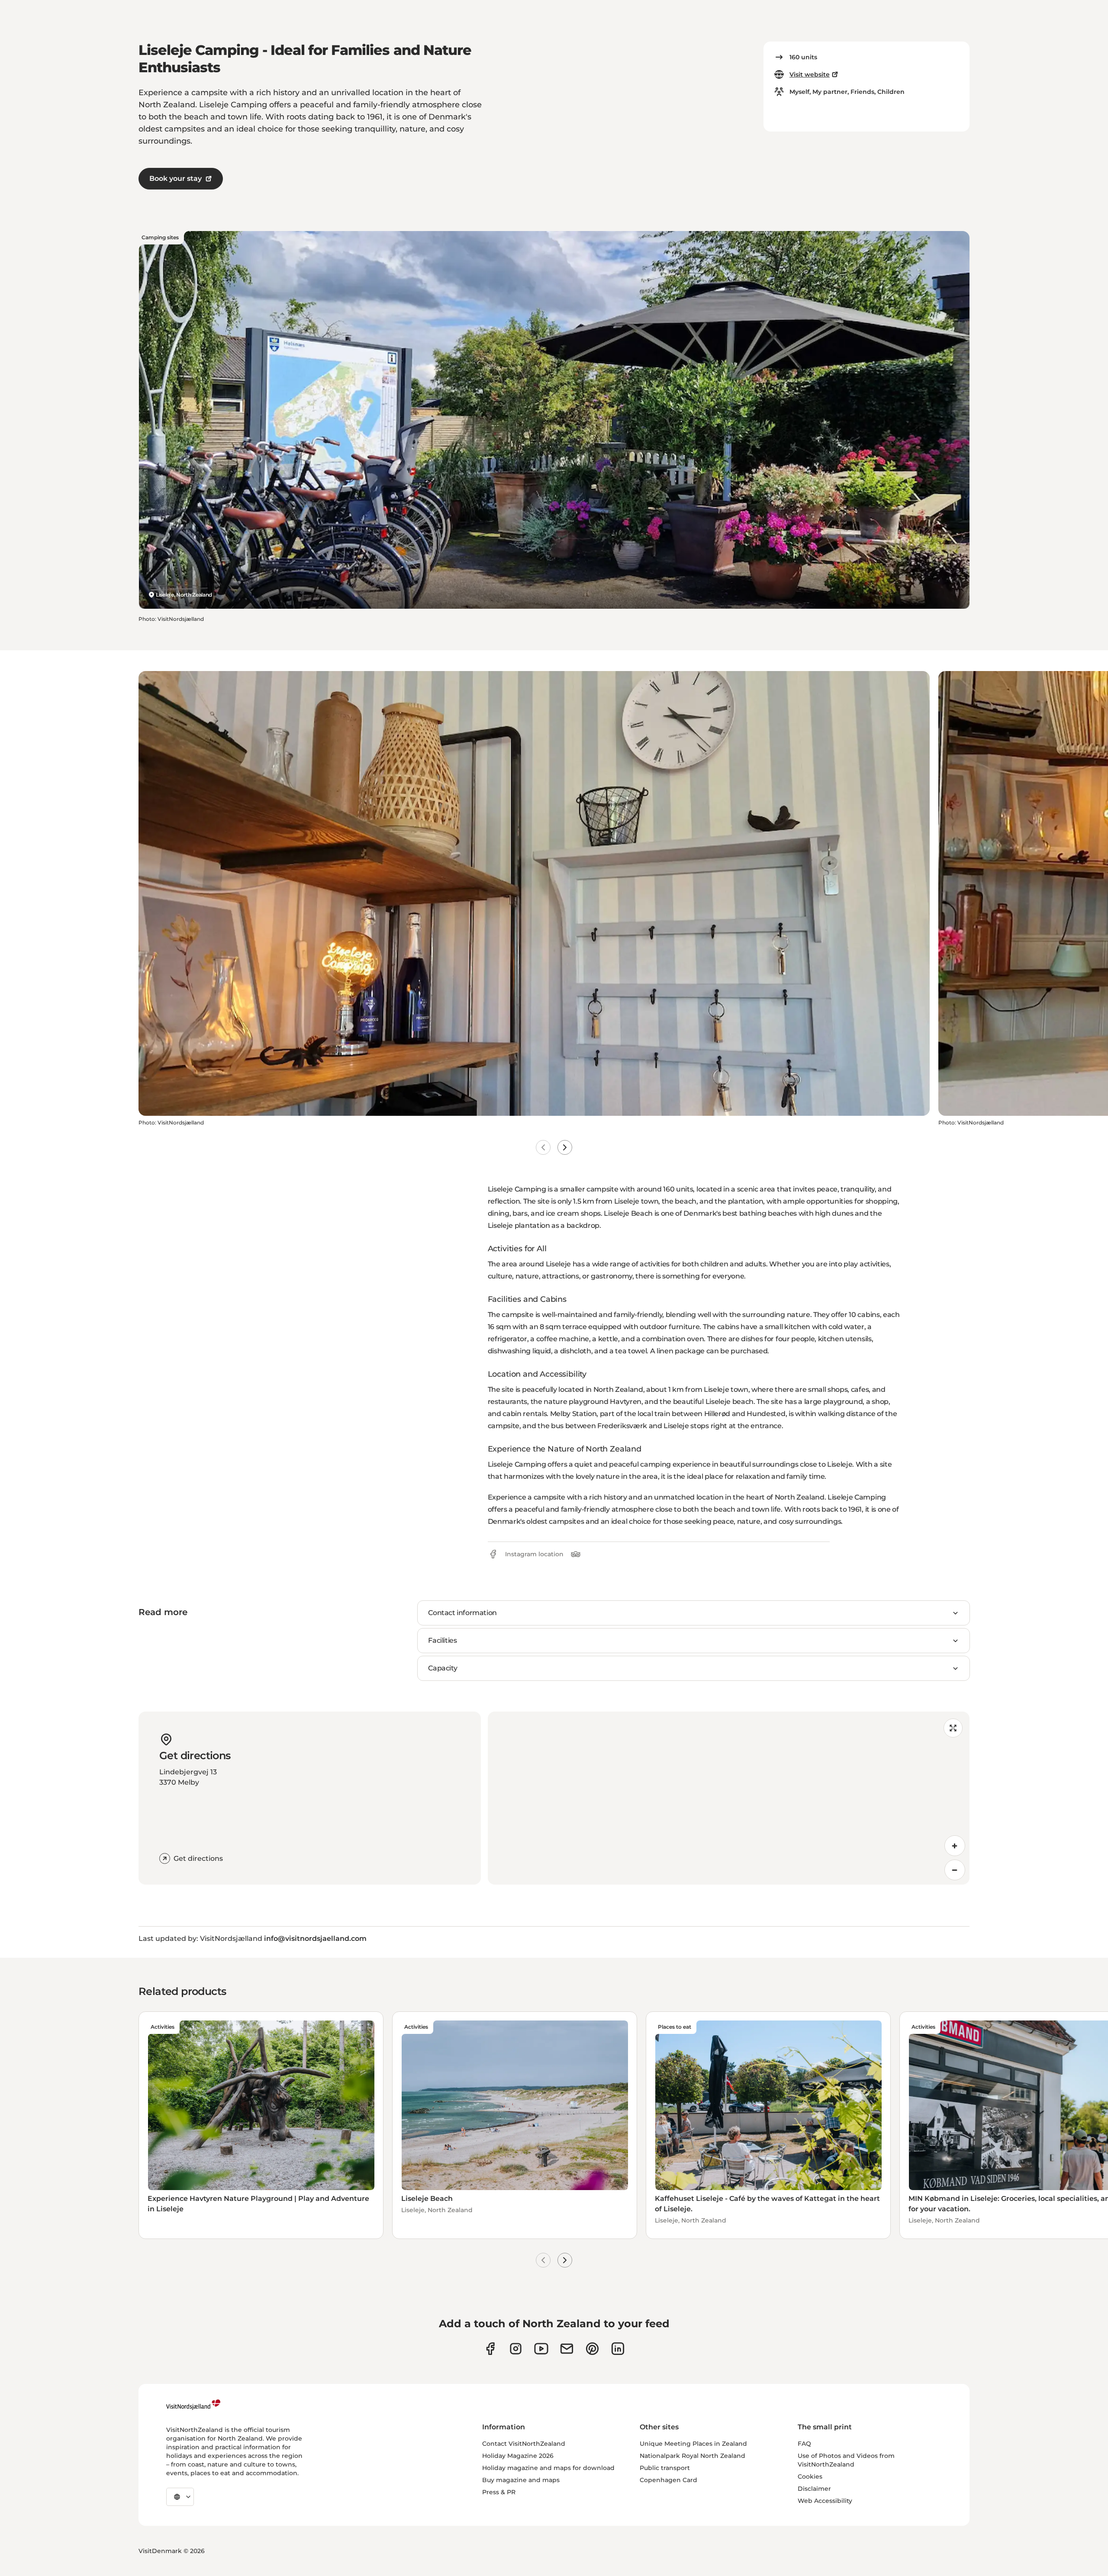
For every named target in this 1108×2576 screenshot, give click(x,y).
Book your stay (176, 178)
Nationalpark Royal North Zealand (692, 2456)
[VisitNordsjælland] (193, 2405)
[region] (729, 1798)
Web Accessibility (825, 2501)
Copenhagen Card (668, 2480)
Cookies (810, 2476)
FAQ (804, 2444)
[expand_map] (953, 1728)
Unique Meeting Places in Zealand (693, 2444)
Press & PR (499, 2492)
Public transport (665, 2468)
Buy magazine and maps (521, 2480)
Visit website (810, 74)
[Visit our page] (490, 2349)
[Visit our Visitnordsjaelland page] (541, 2349)
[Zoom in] (955, 1846)
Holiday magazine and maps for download (548, 2468)
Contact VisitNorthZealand (524, 2444)
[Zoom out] (955, 1870)
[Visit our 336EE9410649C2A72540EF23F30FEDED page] (567, 2349)
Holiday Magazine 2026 (518, 2456)
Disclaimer (814, 2489)
